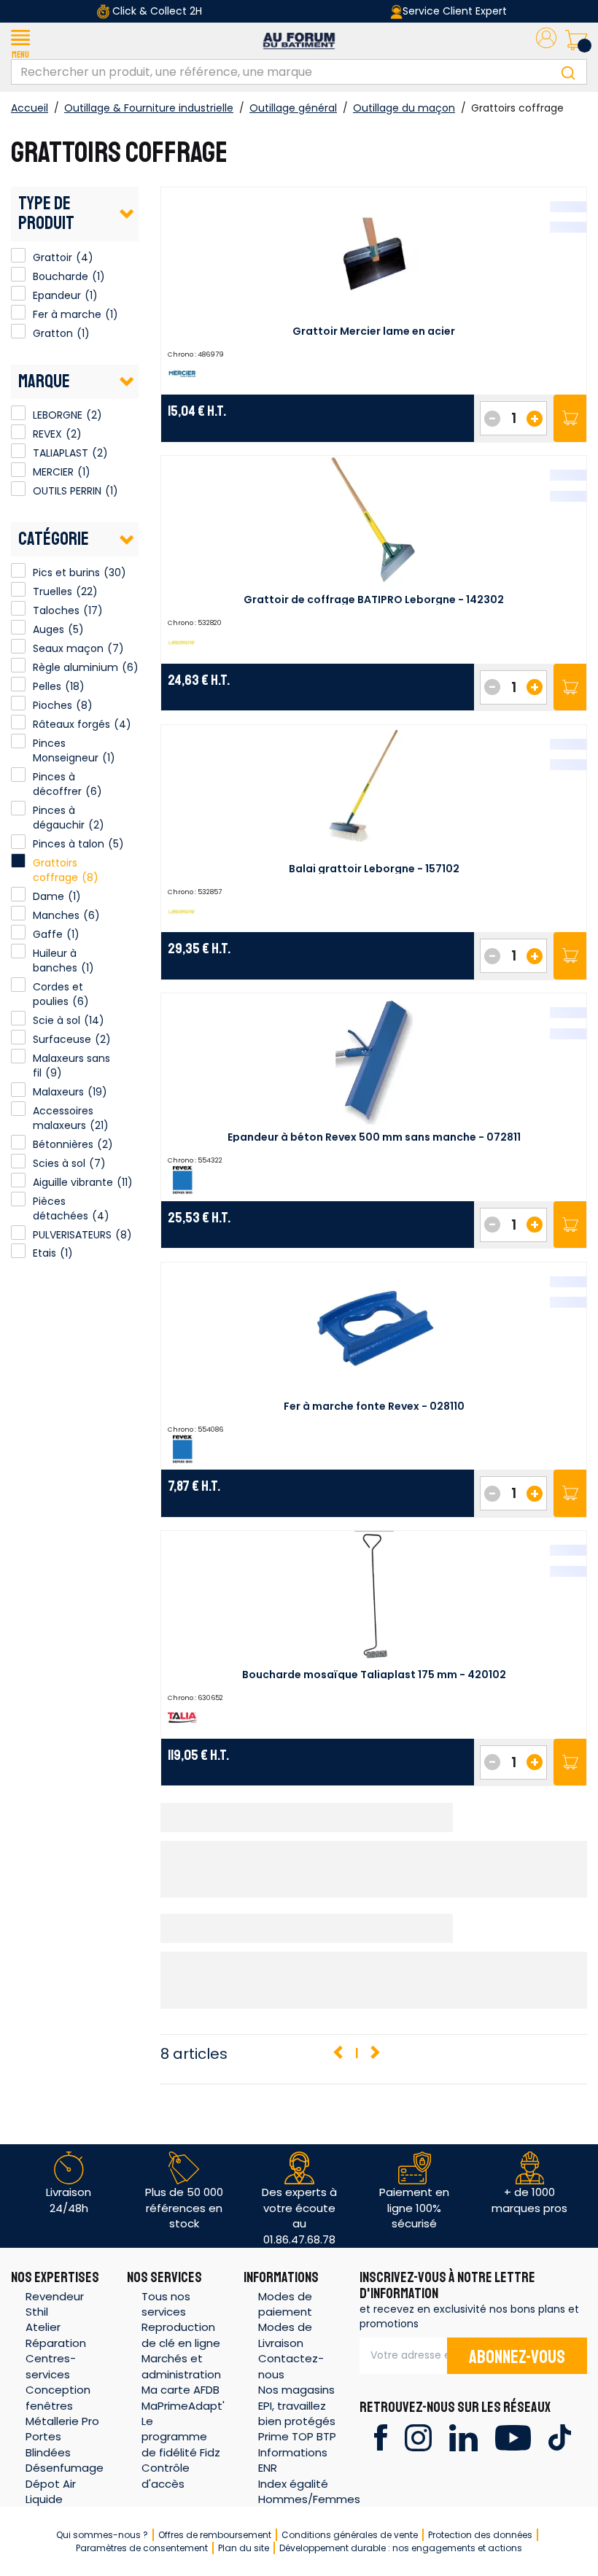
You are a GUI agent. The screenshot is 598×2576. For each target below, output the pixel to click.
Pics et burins (66, 573)
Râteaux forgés (71, 724)
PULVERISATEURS (72, 1235)
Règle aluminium (75, 667)
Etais (44, 1253)
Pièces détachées (61, 1209)
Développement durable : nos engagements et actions (401, 2548)
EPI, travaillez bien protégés (297, 2413)
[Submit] (568, 72)
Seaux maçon (68, 648)
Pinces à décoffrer (57, 784)
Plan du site (244, 2548)
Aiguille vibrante (73, 1182)
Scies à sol (59, 1163)
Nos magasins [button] (296, 2390)
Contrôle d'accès (166, 2475)
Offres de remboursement (215, 2535)
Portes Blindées (48, 2444)
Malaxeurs (58, 1092)
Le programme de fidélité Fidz (181, 2437)
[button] (20, 41)
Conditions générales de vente (350, 2535)
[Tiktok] (560, 2436)
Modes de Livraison (285, 2335)
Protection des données (480, 2535)
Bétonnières (63, 1144)
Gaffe (48, 934)
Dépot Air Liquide (51, 2491)
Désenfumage (65, 2468)
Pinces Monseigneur (66, 750)
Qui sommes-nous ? (102, 2535)
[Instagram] (418, 2436)
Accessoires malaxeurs (63, 1118)
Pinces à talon (69, 844)
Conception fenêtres (58, 2397)
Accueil (30, 108)
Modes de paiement (285, 2304)
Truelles (53, 591)
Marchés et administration (181, 2366)
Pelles (47, 686)
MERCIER (18, 470)
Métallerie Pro (62, 2421)
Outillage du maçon (404, 108)
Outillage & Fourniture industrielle (149, 108)
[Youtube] (513, 2436)
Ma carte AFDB (180, 2390)
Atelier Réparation (56, 2335)
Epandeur (18, 293)
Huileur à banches (55, 961)
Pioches (53, 705)
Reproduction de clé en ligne (181, 2335)
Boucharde (18, 274)
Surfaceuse (62, 1039)
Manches (56, 915)
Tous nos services (166, 2304)
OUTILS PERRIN (18, 489)
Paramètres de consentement (142, 2548)
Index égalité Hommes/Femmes (309, 2491)
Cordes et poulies (58, 994)
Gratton (18, 331)
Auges (48, 629)
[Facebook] (380, 2436)
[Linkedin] (463, 2436)
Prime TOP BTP (297, 2436)
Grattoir (18, 255)
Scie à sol (57, 1020)
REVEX (18, 432)
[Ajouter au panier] (570, 418)
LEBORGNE (18, 413)
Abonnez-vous (517, 2357)
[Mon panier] (576, 41)
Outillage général (293, 108)
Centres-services (51, 2366)
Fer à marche (18, 312)
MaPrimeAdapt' (183, 2406)
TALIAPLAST (18, 451)
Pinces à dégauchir (59, 818)
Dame (48, 896)
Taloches (56, 610)
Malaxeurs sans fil (71, 1066)
